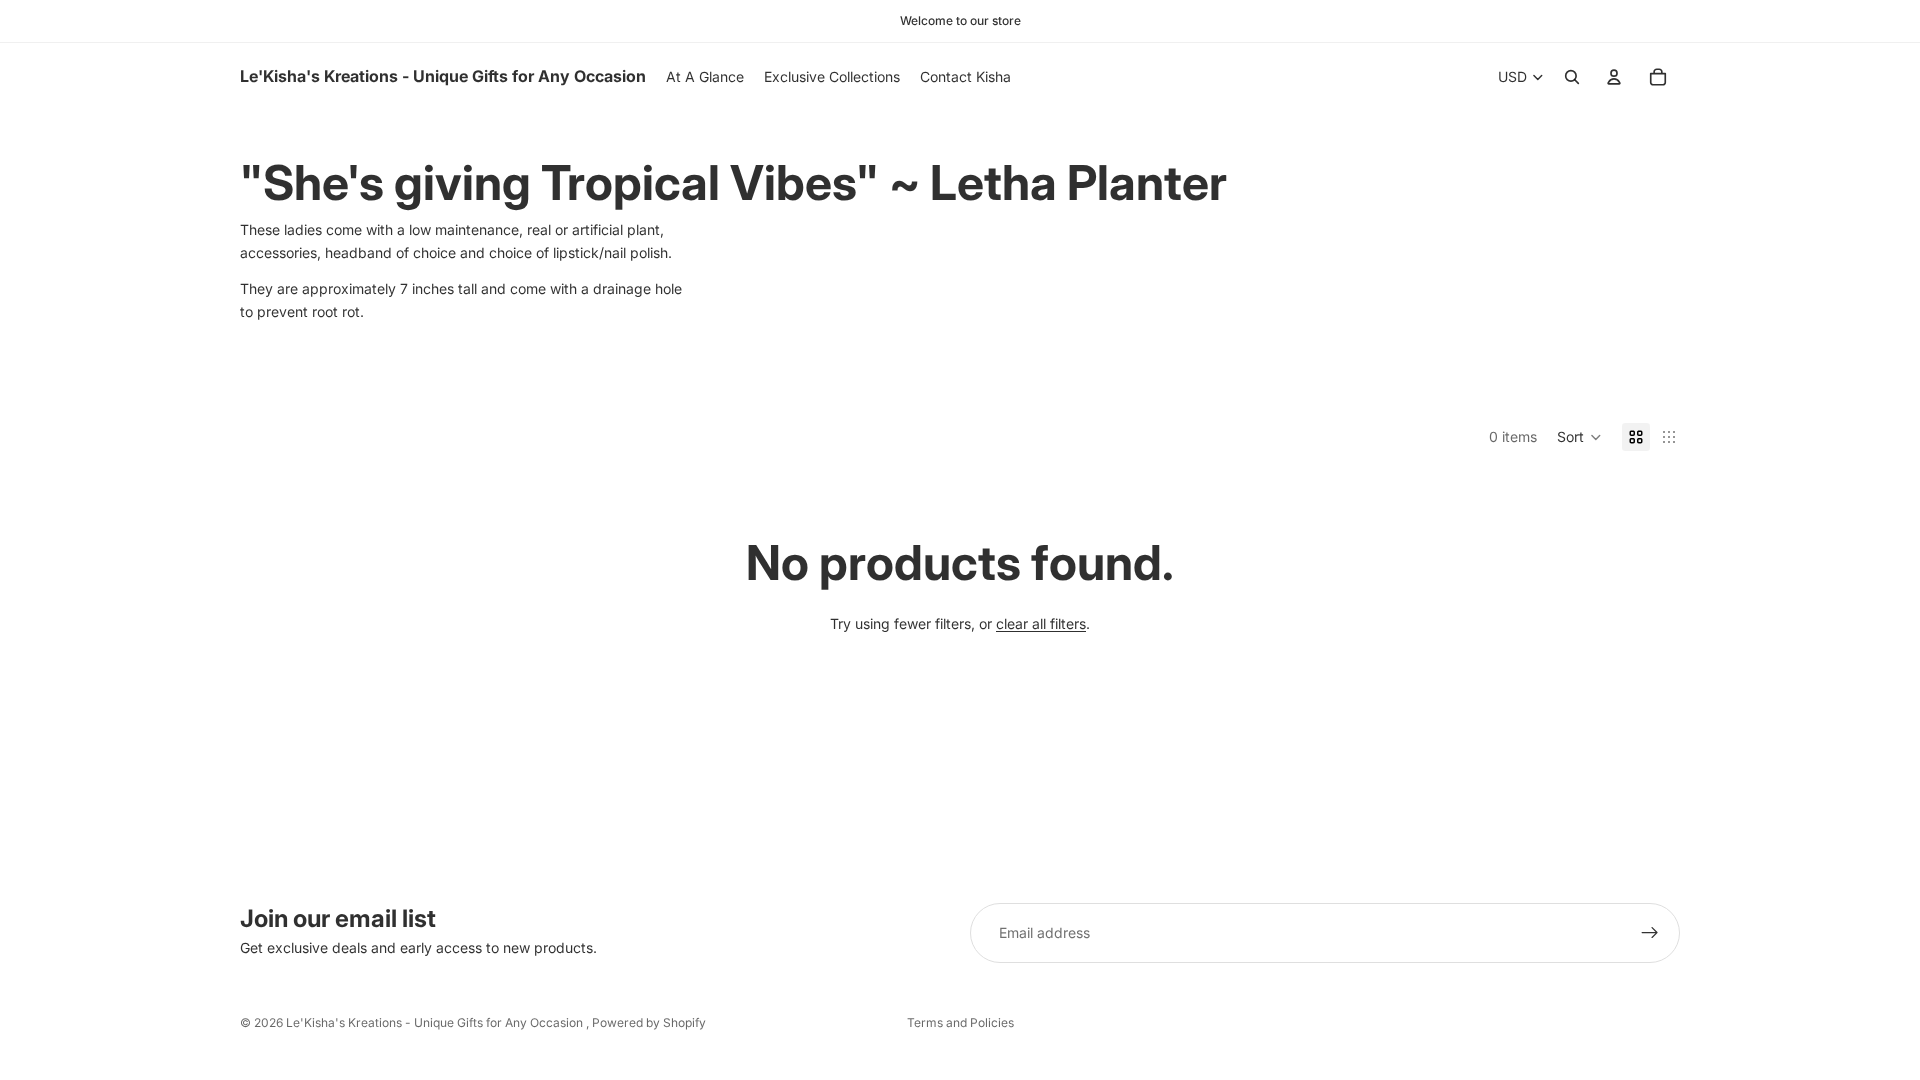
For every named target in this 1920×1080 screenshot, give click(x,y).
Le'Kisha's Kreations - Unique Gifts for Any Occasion (436, 1022)
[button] (1579, 437)
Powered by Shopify (649, 1022)
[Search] (1572, 77)
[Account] (1614, 77)
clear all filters (1041, 623)
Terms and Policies (960, 1022)
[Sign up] (1650, 933)
